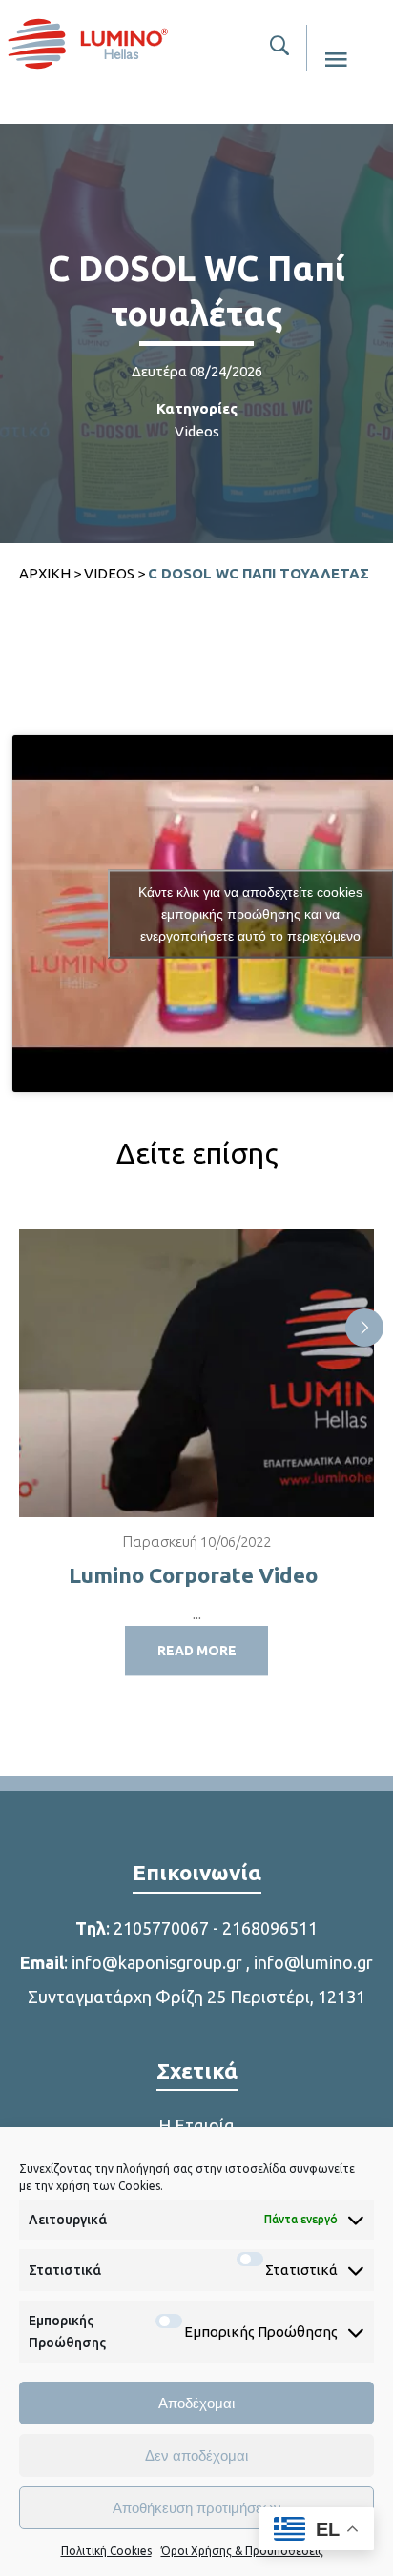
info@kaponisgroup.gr (157, 1962)
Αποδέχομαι (196, 2403)
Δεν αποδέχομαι (196, 2455)
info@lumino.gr (313, 1962)
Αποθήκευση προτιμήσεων (197, 2508)
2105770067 (161, 1928)
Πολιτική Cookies (106, 2551)
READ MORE (197, 1651)
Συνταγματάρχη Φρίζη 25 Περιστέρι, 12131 (196, 1997)
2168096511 (270, 1928)
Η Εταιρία (196, 2125)
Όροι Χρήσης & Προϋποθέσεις (242, 2551)
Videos (197, 431)
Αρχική (45, 573)
